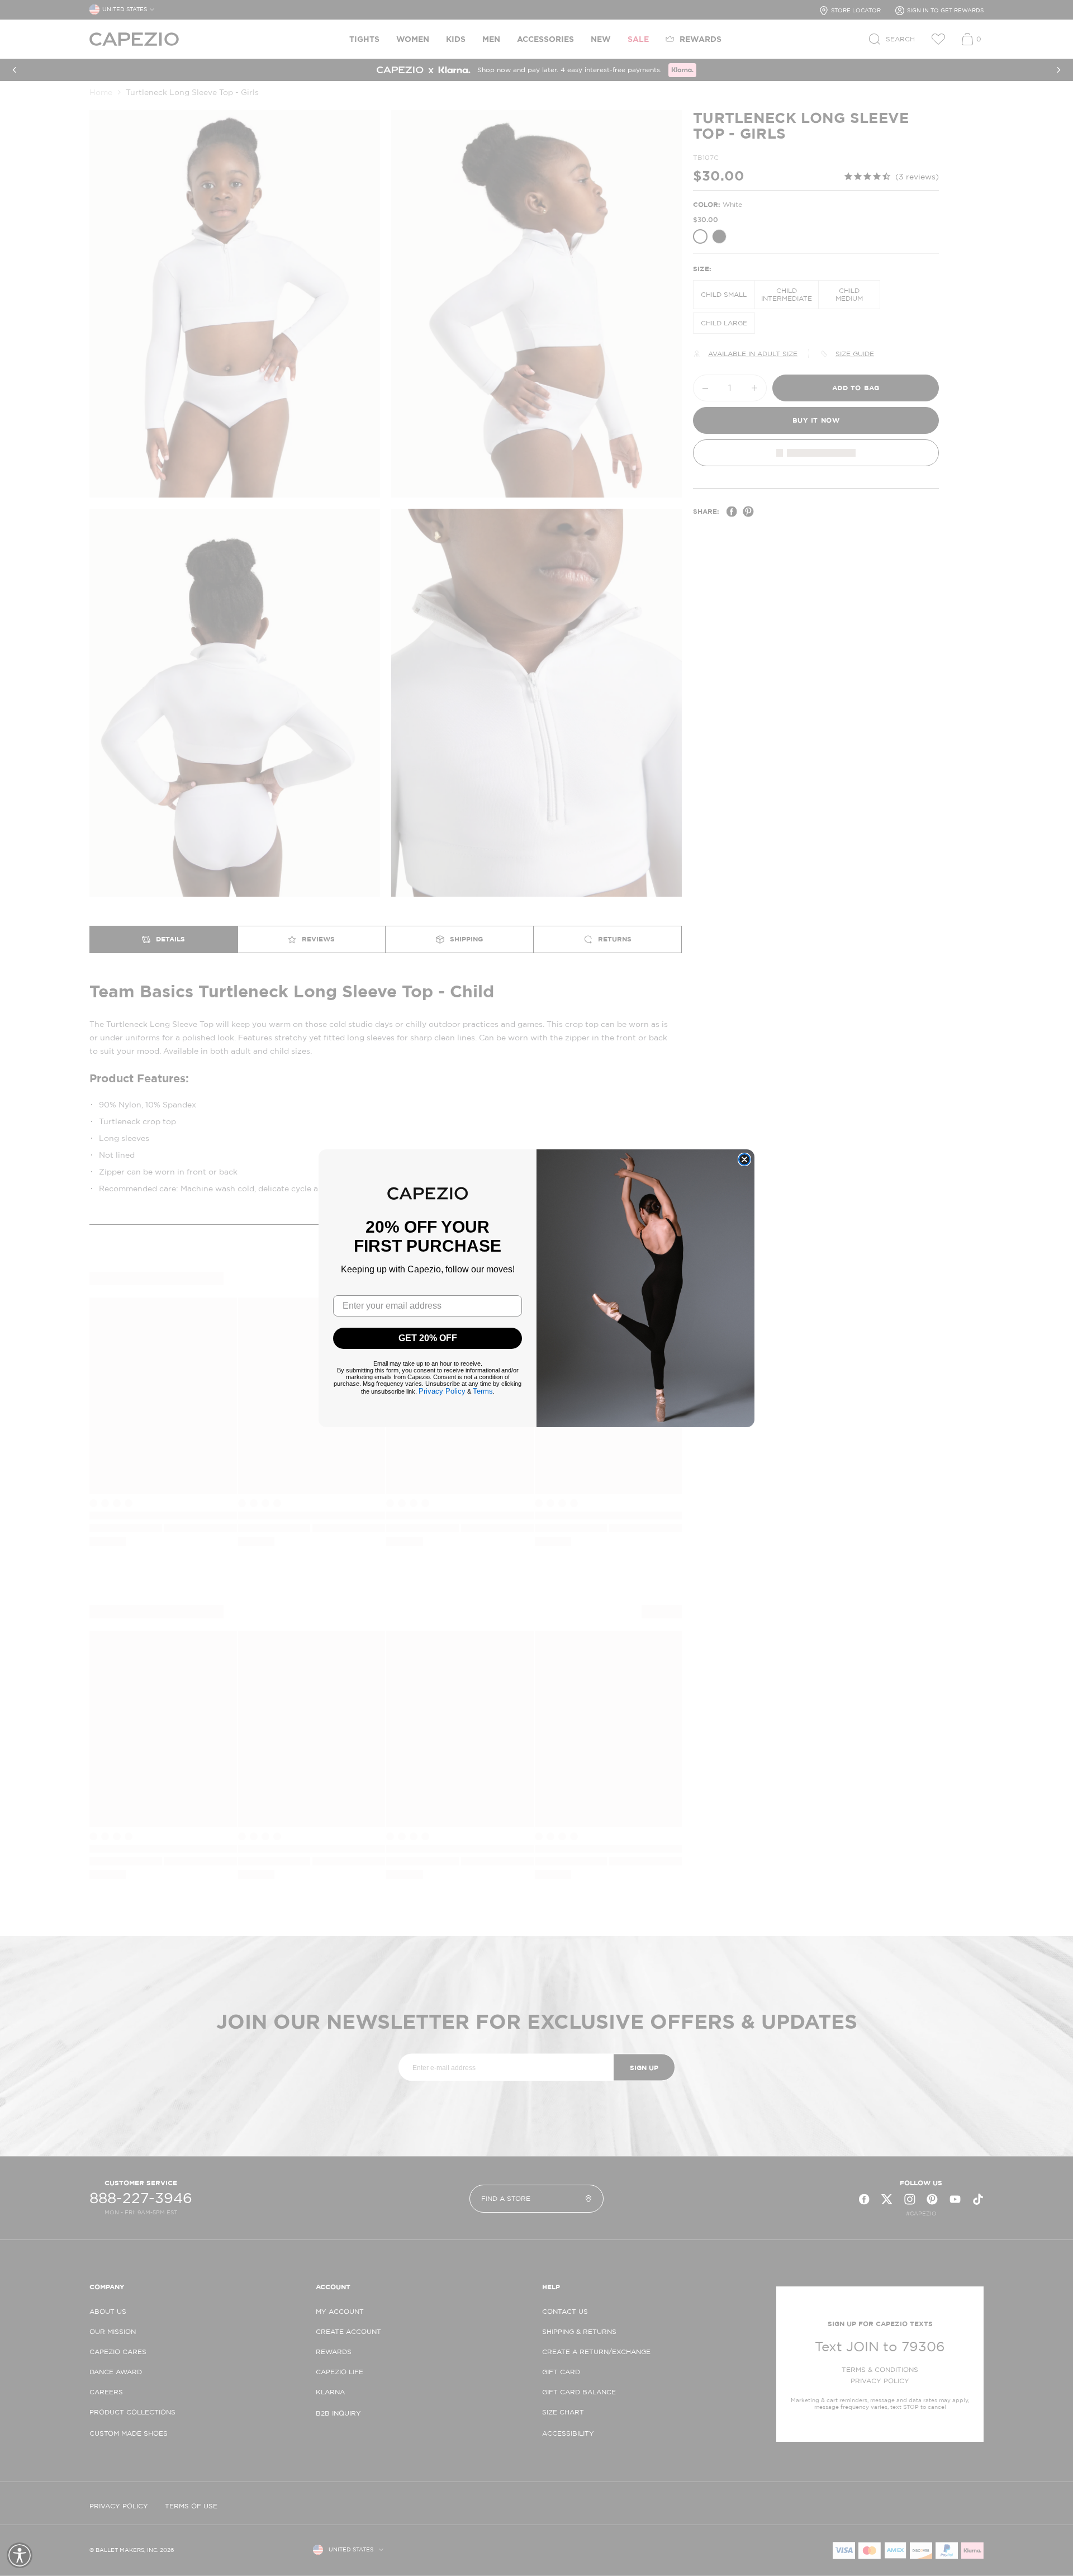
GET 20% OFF (428, 1338)
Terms (483, 1391)
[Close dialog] (744, 1159)
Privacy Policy (442, 1391)
